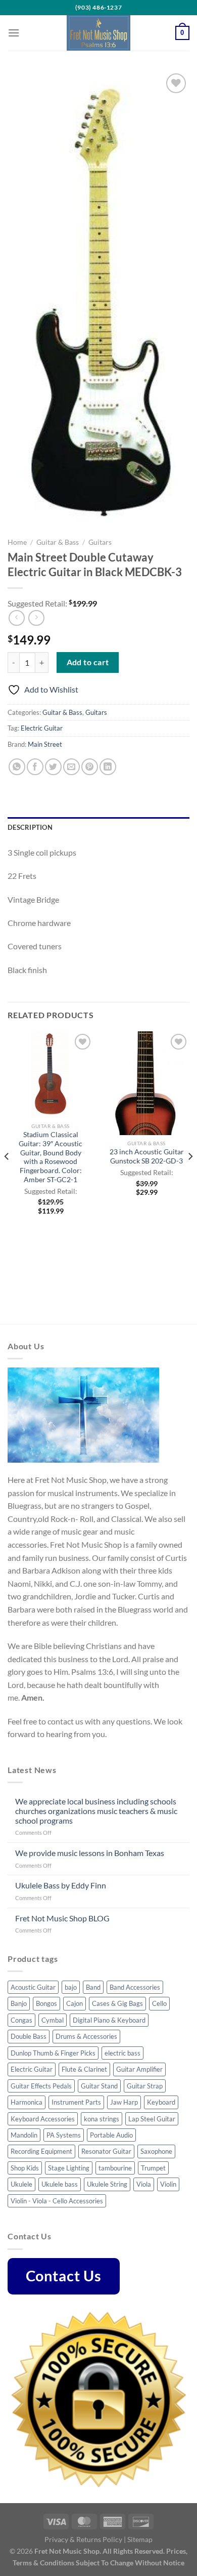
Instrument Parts (76, 2102)
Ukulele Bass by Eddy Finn (61, 1885)
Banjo (19, 2003)
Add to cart (88, 662)
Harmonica (27, 2102)
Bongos (46, 2003)
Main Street (45, 744)
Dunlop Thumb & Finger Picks (53, 2053)
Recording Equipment (41, 2151)
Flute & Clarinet (84, 2069)
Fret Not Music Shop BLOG (62, 1918)
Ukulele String (107, 2184)
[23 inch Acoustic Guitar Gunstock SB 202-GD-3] (146, 1083)
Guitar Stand (99, 2086)
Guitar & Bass (58, 542)
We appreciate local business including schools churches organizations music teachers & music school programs (96, 1811)
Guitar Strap (145, 2086)
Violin (168, 2184)
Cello (159, 2003)
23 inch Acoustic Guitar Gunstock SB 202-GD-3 (147, 1156)
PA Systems (64, 2135)
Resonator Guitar (106, 2151)
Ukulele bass (60, 2184)
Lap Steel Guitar (152, 2119)
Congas (21, 2020)
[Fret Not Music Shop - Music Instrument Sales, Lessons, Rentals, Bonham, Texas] (98, 33)
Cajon (75, 2003)
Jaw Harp (124, 2102)
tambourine (115, 2168)
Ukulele (21, 2184)
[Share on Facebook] (35, 767)
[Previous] (7, 1177)
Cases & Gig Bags (117, 2003)
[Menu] (14, 33)
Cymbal (53, 2020)
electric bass (122, 2053)
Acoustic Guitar (33, 1987)
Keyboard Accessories (43, 2119)
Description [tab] (30, 827)
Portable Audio (111, 2135)
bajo (71, 1987)
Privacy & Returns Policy (83, 2539)
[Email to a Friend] (71, 767)
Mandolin (24, 2135)
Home (17, 542)
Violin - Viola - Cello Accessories (57, 2201)
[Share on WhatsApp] (17, 767)
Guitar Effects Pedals (41, 2086)
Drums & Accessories (86, 2036)
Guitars (100, 542)
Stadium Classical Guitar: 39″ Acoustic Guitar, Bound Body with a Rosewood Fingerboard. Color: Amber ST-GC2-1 (51, 1157)
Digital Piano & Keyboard (109, 2020)
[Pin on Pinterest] (90, 767)
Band (93, 1987)
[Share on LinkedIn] (108, 767)
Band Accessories (135, 1987)
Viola (144, 2184)
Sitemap (140, 2539)
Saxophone (156, 2151)
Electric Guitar (42, 728)
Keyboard (161, 2102)
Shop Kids (25, 2168)
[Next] (190, 1177)
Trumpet (153, 2168)
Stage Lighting (69, 2168)
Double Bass (29, 2036)
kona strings (102, 2119)
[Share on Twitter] (53, 767)
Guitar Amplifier (139, 2069)
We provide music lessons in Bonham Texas (90, 1853)
